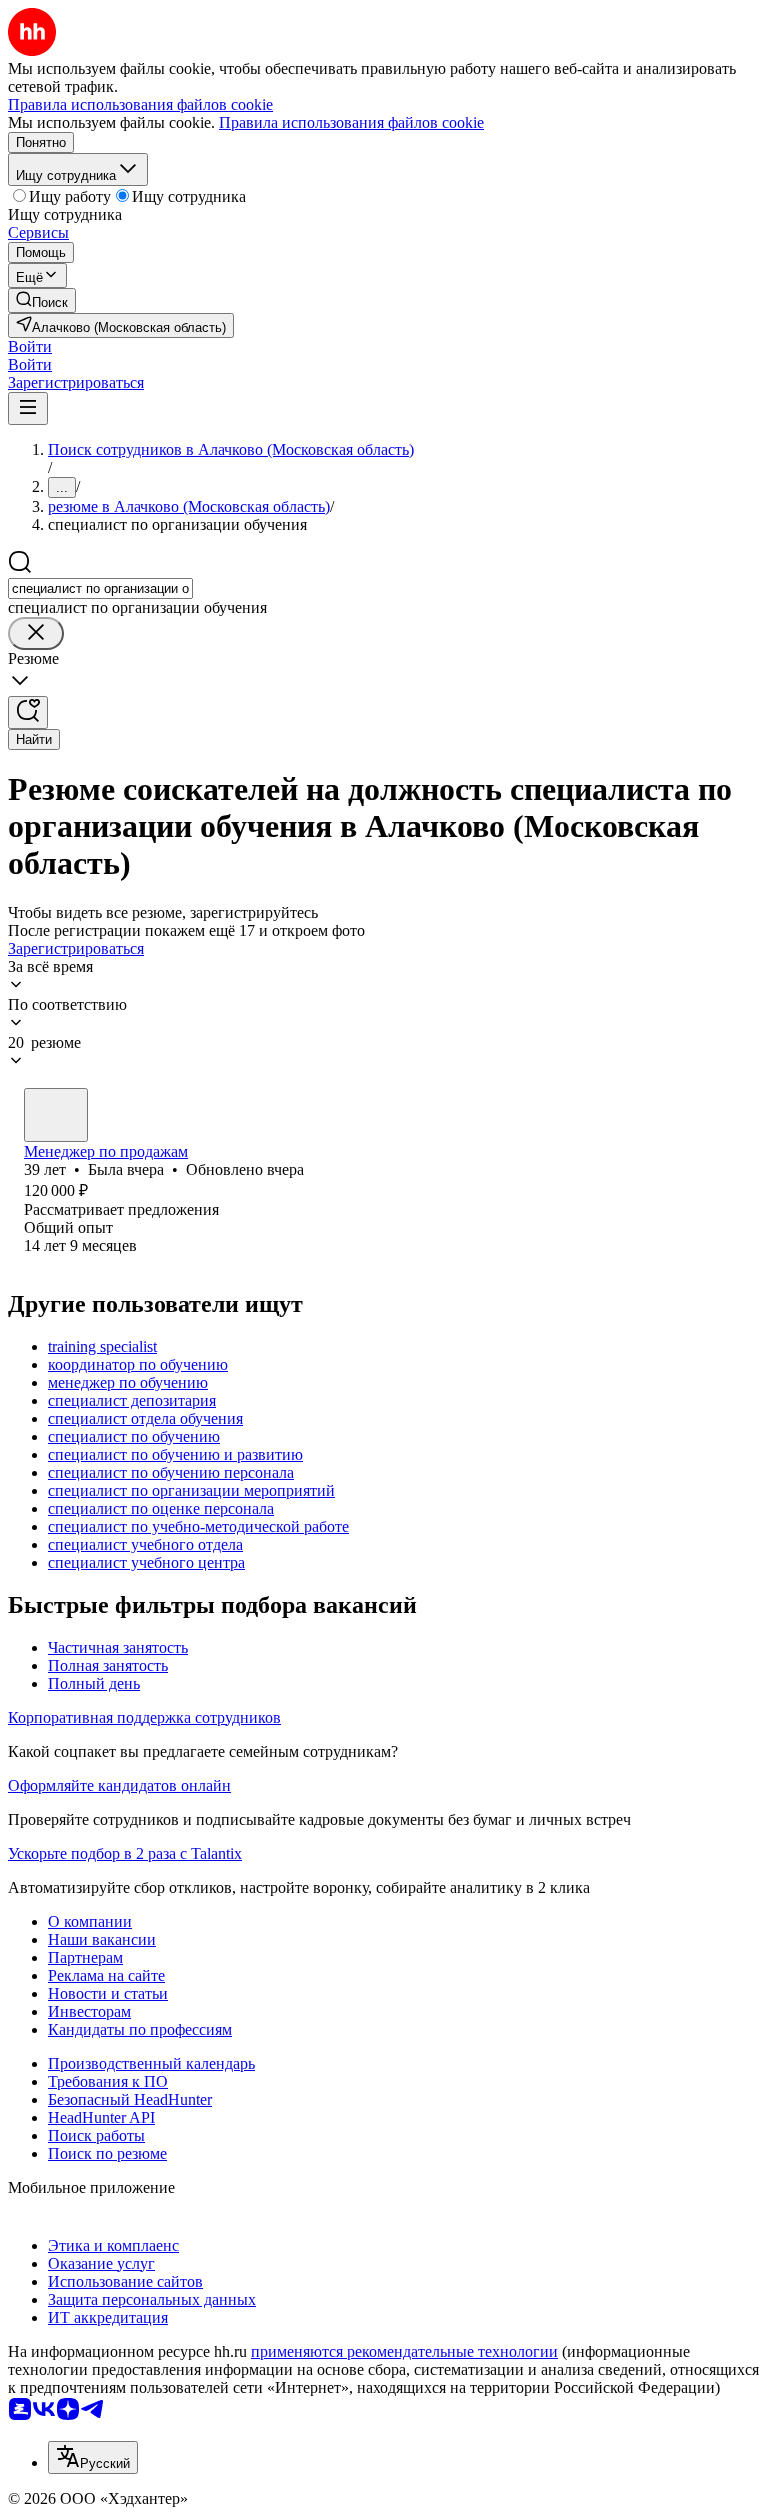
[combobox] (100, 588)
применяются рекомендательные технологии (404, 2351)
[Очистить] (36, 633)
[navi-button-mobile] (28, 408)
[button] (30, 346)
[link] (42, 300)
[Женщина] (56, 1115)
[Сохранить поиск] (28, 712)
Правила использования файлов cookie (351, 122)
